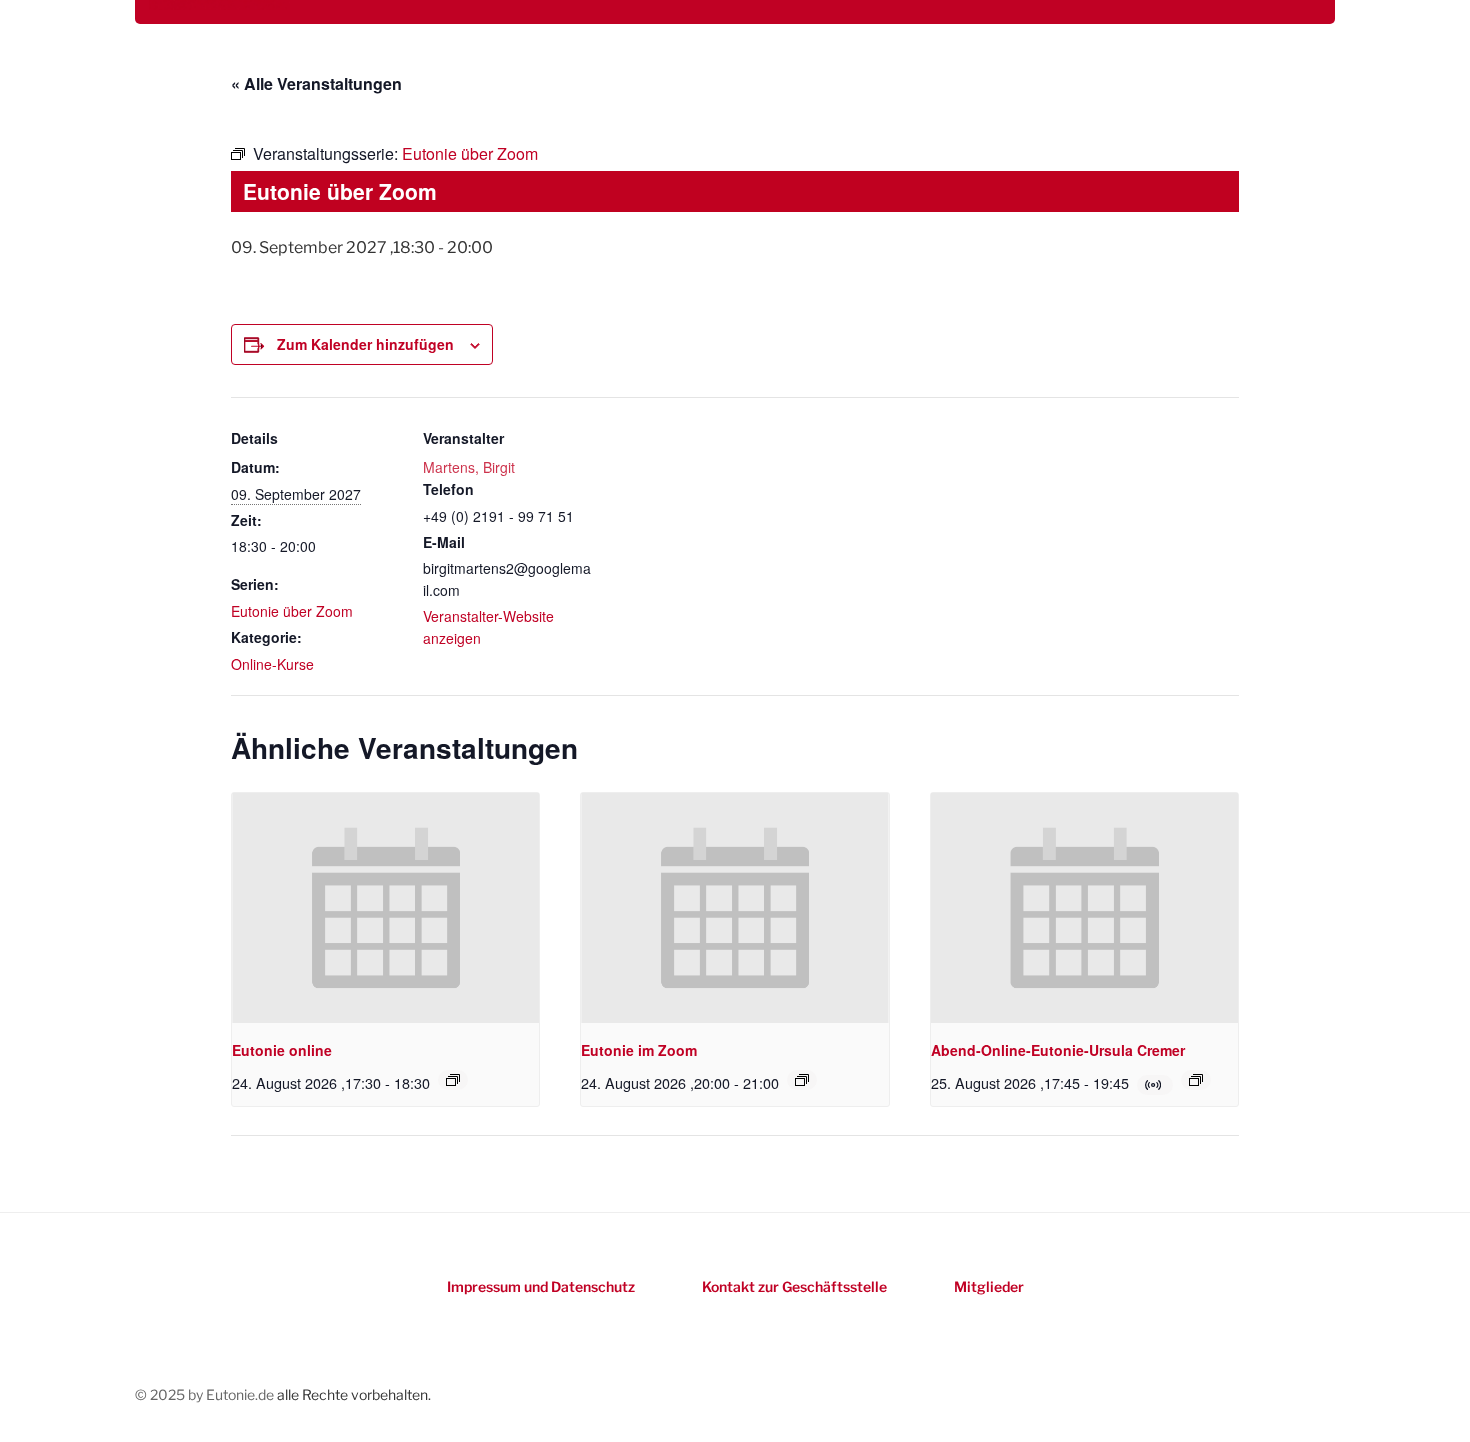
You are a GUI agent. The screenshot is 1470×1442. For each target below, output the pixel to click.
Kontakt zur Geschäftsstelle (794, 1286)
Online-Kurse (272, 664)
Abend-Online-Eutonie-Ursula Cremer (1058, 1050)
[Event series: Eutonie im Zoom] (802, 1080)
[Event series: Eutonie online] (453, 1080)
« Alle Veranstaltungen (316, 83)
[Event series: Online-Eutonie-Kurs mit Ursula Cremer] (1196, 1080)
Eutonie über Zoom (292, 611)
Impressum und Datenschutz (541, 1286)
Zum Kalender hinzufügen (365, 344)
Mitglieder (989, 1286)
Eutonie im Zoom (639, 1050)
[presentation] (385, 908)
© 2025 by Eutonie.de (206, 1394)
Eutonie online (282, 1050)
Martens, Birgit (469, 467)
